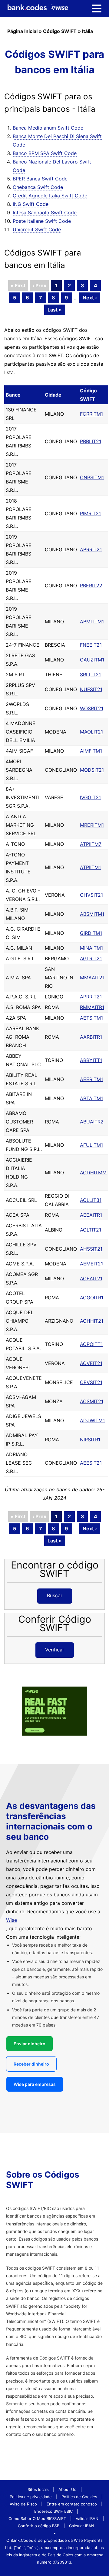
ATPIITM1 (90, 867)
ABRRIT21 (91, 549)
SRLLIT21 (90, 675)
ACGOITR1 (92, 1298)
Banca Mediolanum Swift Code (48, 128)
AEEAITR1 (91, 1215)
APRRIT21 (91, 997)
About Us (67, 2489)
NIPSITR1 (90, 1440)
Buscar (55, 1595)
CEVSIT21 (91, 1382)
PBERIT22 (91, 585)
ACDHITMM (93, 1173)
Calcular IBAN (82, 2526)
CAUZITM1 (92, 660)
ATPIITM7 (91, 844)
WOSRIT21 (92, 708)
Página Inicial (22, 31)
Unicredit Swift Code (37, 229)
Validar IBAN (87, 2518)
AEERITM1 (91, 1079)
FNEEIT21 (91, 645)
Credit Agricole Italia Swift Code (50, 196)
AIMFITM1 (91, 751)
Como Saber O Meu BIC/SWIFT (37, 2518)
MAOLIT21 (91, 732)
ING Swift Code (31, 204)
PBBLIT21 (91, 441)
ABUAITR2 (92, 1122)
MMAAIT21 (92, 978)
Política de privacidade (31, 2497)
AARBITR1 (91, 1037)
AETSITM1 (91, 1018)
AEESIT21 (91, 1463)
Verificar (55, 1650)
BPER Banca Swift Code (40, 179)
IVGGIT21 (90, 797)
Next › (90, 298)
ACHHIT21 (92, 1321)
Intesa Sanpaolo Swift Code (45, 213)
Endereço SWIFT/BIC (53, 2511)
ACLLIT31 (91, 1200)
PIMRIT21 (90, 513)
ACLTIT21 (91, 1230)
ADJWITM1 (92, 1420)
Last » (55, 310)
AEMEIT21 (91, 1264)
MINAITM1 (91, 948)
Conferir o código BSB (39, 2526)
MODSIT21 (92, 770)
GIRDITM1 (91, 933)
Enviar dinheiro (30, 2044)
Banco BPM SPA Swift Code (45, 153)
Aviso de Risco (23, 2504)
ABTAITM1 (91, 1098)
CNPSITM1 (92, 477)
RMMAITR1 (92, 1007)
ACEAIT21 (91, 1278)
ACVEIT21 (91, 1363)
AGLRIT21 (91, 958)
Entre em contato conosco (72, 2504)
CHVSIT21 (91, 895)
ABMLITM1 (92, 622)
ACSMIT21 (92, 1401)
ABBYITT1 (91, 1060)
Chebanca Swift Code (38, 187)
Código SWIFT (60, 31)
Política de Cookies (79, 2497)
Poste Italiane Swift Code (42, 221)
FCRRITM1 (91, 414)
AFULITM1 (91, 1145)
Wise (12, 1920)
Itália (88, 31)
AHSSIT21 (91, 1249)
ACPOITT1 (91, 1344)
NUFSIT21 (91, 689)
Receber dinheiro (31, 2064)
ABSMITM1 (92, 914)
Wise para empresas (35, 2084)
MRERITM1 (92, 825)
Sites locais (38, 2489)
